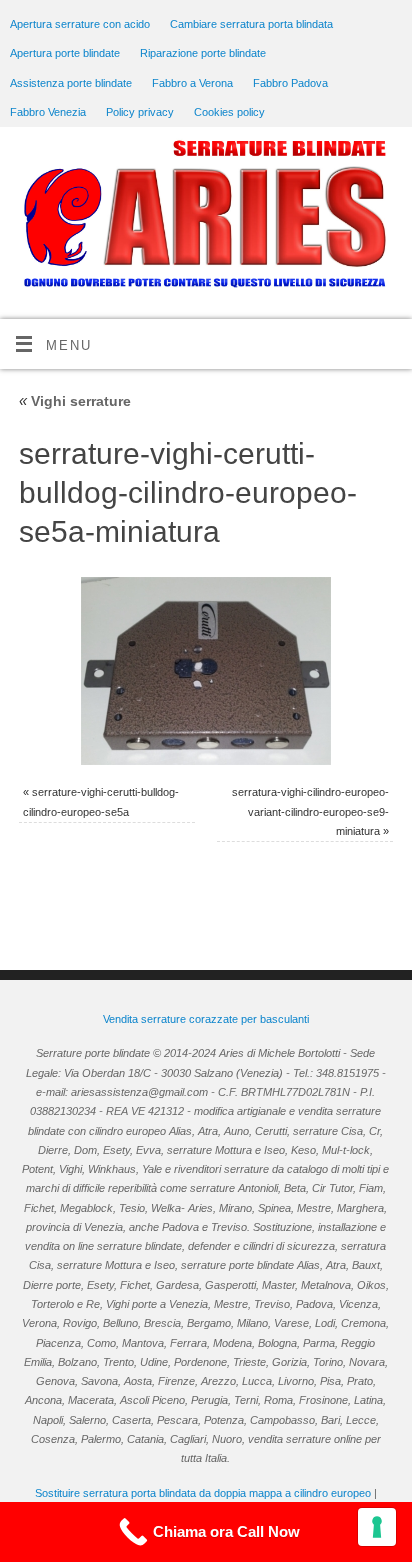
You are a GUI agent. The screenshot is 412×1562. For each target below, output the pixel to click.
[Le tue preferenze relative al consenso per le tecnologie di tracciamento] (377, 1527)
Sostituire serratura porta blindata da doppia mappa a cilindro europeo (203, 1493)
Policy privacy (140, 112)
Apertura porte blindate (65, 53)
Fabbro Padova (290, 83)
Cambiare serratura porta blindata (251, 24)
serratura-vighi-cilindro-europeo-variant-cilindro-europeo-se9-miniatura (310, 811)
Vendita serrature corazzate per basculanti (206, 1019)
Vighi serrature (75, 401)
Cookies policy (229, 112)
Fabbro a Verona (192, 83)
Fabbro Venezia (48, 112)
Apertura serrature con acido (80, 24)
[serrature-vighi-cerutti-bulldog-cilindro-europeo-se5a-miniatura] (206, 671)
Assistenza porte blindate (71, 83)
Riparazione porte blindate (203, 53)
